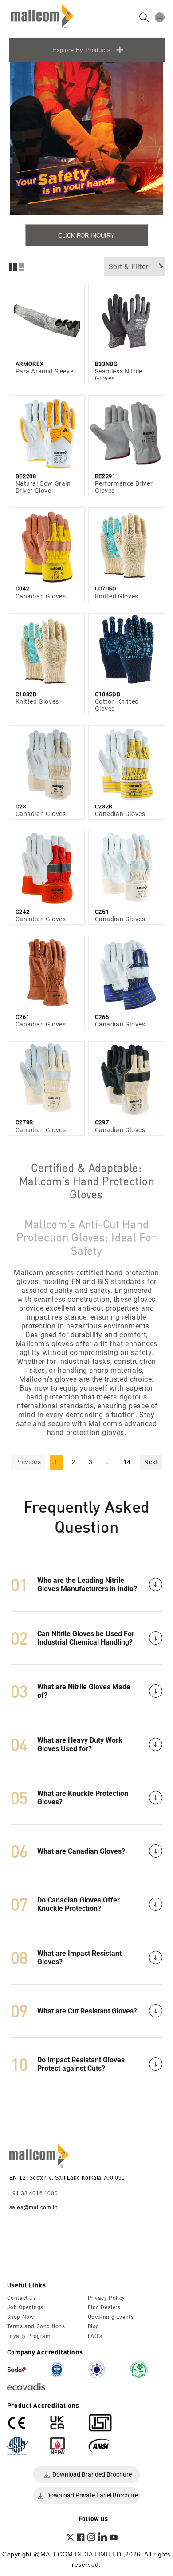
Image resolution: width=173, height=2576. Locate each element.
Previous (28, 1462)
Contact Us (22, 2298)
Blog (94, 2326)
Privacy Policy (106, 2298)
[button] (160, 17)
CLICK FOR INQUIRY (86, 236)
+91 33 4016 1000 (34, 2193)
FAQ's (95, 2336)
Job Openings (25, 2307)
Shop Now (21, 2317)
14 (127, 1462)
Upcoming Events (111, 2317)
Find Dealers (104, 2307)
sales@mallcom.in (34, 2207)
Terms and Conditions (36, 2326)
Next (151, 1462)
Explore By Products (81, 50)
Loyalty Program (29, 2336)
